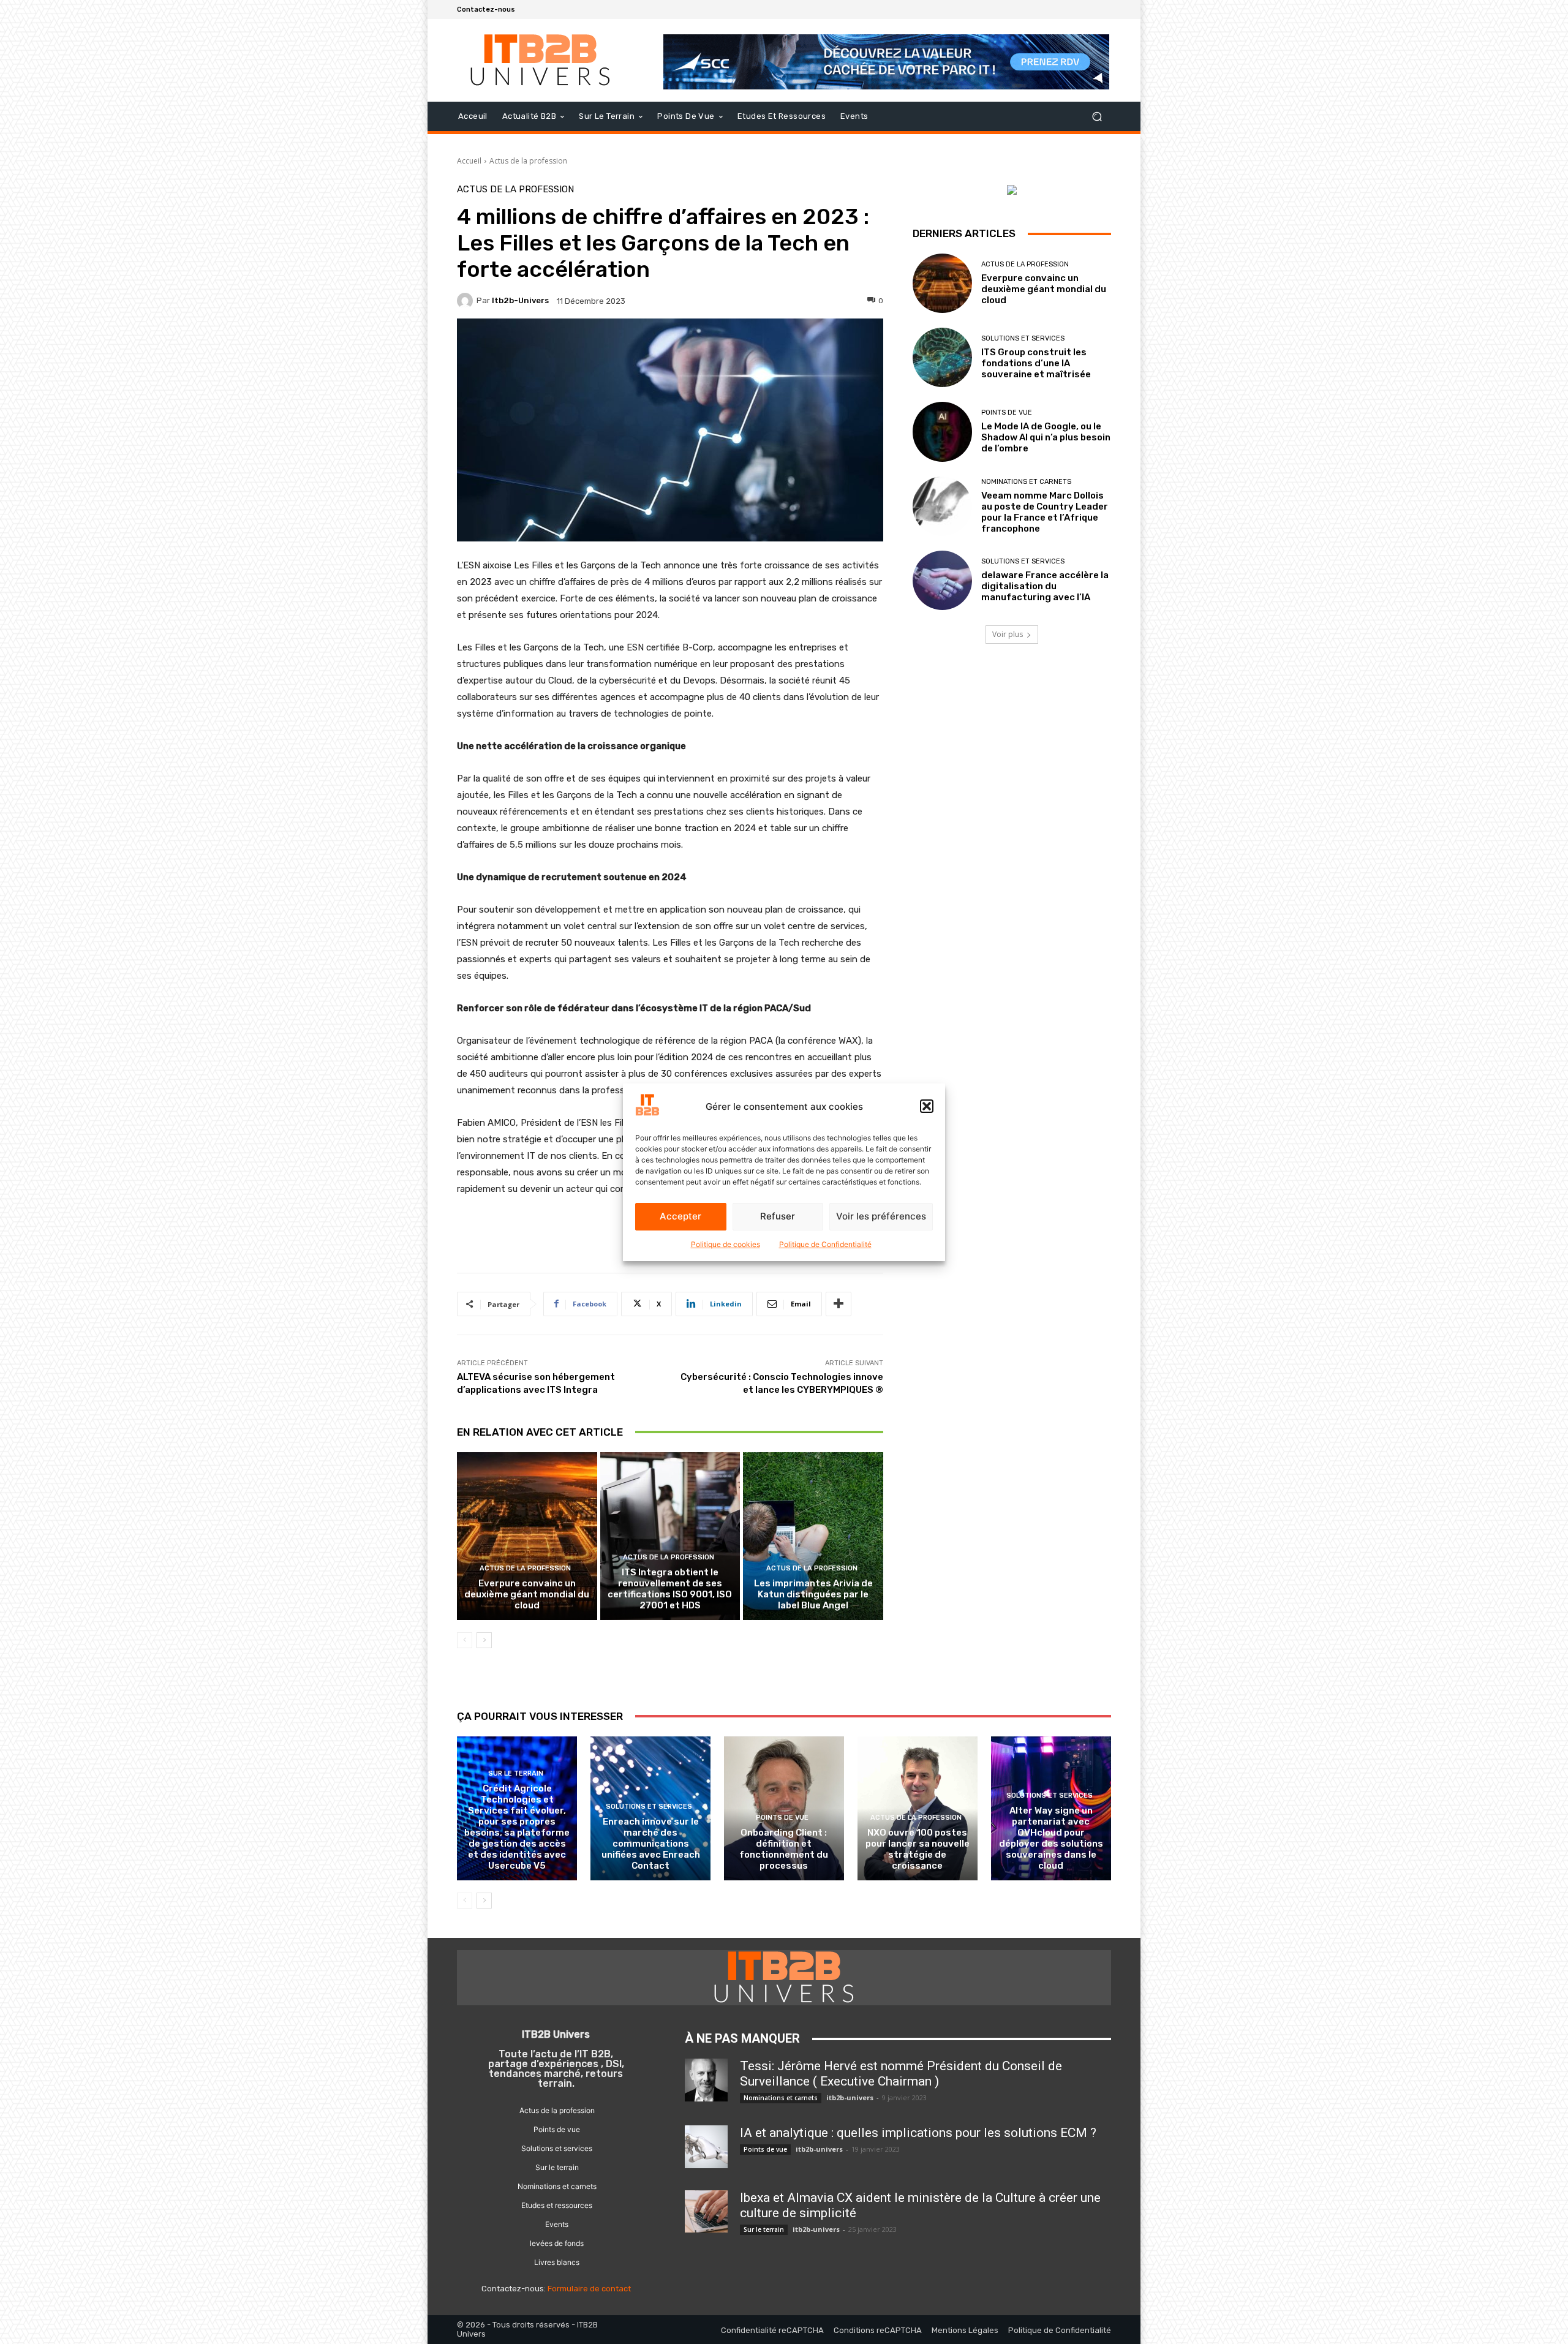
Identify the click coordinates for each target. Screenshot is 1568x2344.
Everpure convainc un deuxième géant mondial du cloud (527, 1594)
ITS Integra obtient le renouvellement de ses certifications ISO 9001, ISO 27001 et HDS (670, 1589)
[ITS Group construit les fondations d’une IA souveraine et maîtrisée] (942, 357)
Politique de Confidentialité (825, 1244)
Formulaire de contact (589, 2289)
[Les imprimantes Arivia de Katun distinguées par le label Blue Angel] (813, 1536)
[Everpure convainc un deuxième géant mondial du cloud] (527, 1536)
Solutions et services (1023, 338)
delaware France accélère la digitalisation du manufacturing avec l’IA (1045, 586)
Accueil (469, 161)
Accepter (680, 1216)
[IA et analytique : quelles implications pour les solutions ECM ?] (706, 2147)
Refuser (778, 1216)
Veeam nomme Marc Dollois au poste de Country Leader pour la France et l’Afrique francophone (1045, 512)
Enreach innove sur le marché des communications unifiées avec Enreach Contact (651, 1844)
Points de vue (1007, 413)
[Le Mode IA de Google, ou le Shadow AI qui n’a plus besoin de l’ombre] (942, 431)
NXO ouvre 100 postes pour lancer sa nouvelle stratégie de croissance (918, 1849)
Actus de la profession (528, 161)
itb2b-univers (520, 300)
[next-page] (484, 1640)
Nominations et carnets (1026, 482)
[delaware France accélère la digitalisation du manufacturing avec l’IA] (942, 580)
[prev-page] (465, 1640)
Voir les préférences (881, 1216)
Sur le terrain (516, 1773)
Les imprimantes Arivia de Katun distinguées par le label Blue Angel (813, 1594)
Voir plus (1008, 634)
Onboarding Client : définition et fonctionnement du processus (784, 1849)
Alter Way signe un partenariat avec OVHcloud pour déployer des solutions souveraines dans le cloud (1051, 1838)
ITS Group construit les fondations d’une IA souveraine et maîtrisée (1036, 363)
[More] (839, 1304)
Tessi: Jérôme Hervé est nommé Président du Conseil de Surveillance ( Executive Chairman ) (901, 2074)
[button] (927, 1106)
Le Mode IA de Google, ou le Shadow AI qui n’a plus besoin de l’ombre (1046, 437)
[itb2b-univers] (467, 301)
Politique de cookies (726, 1244)
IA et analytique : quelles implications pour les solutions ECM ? (918, 2133)
